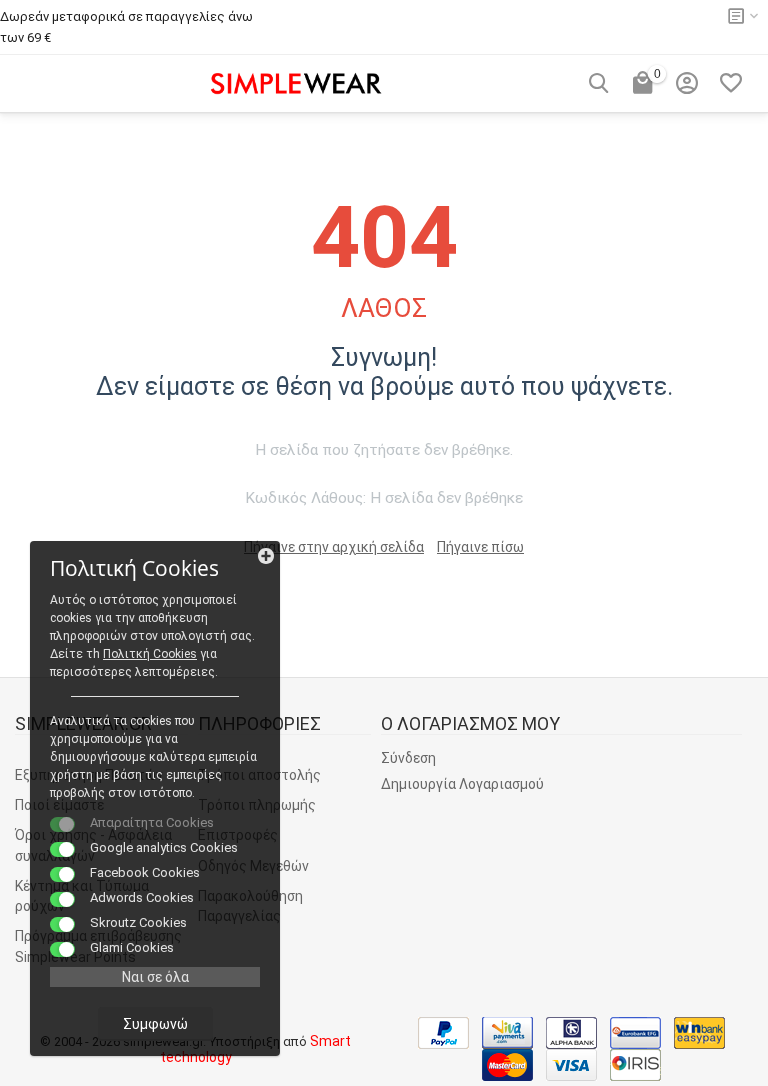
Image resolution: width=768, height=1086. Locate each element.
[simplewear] (296, 81)
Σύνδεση (408, 758)
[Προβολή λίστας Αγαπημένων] (731, 83)
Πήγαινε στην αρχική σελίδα (334, 547)
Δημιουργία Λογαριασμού (462, 784)
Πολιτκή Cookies (150, 654)
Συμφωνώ (155, 1024)
